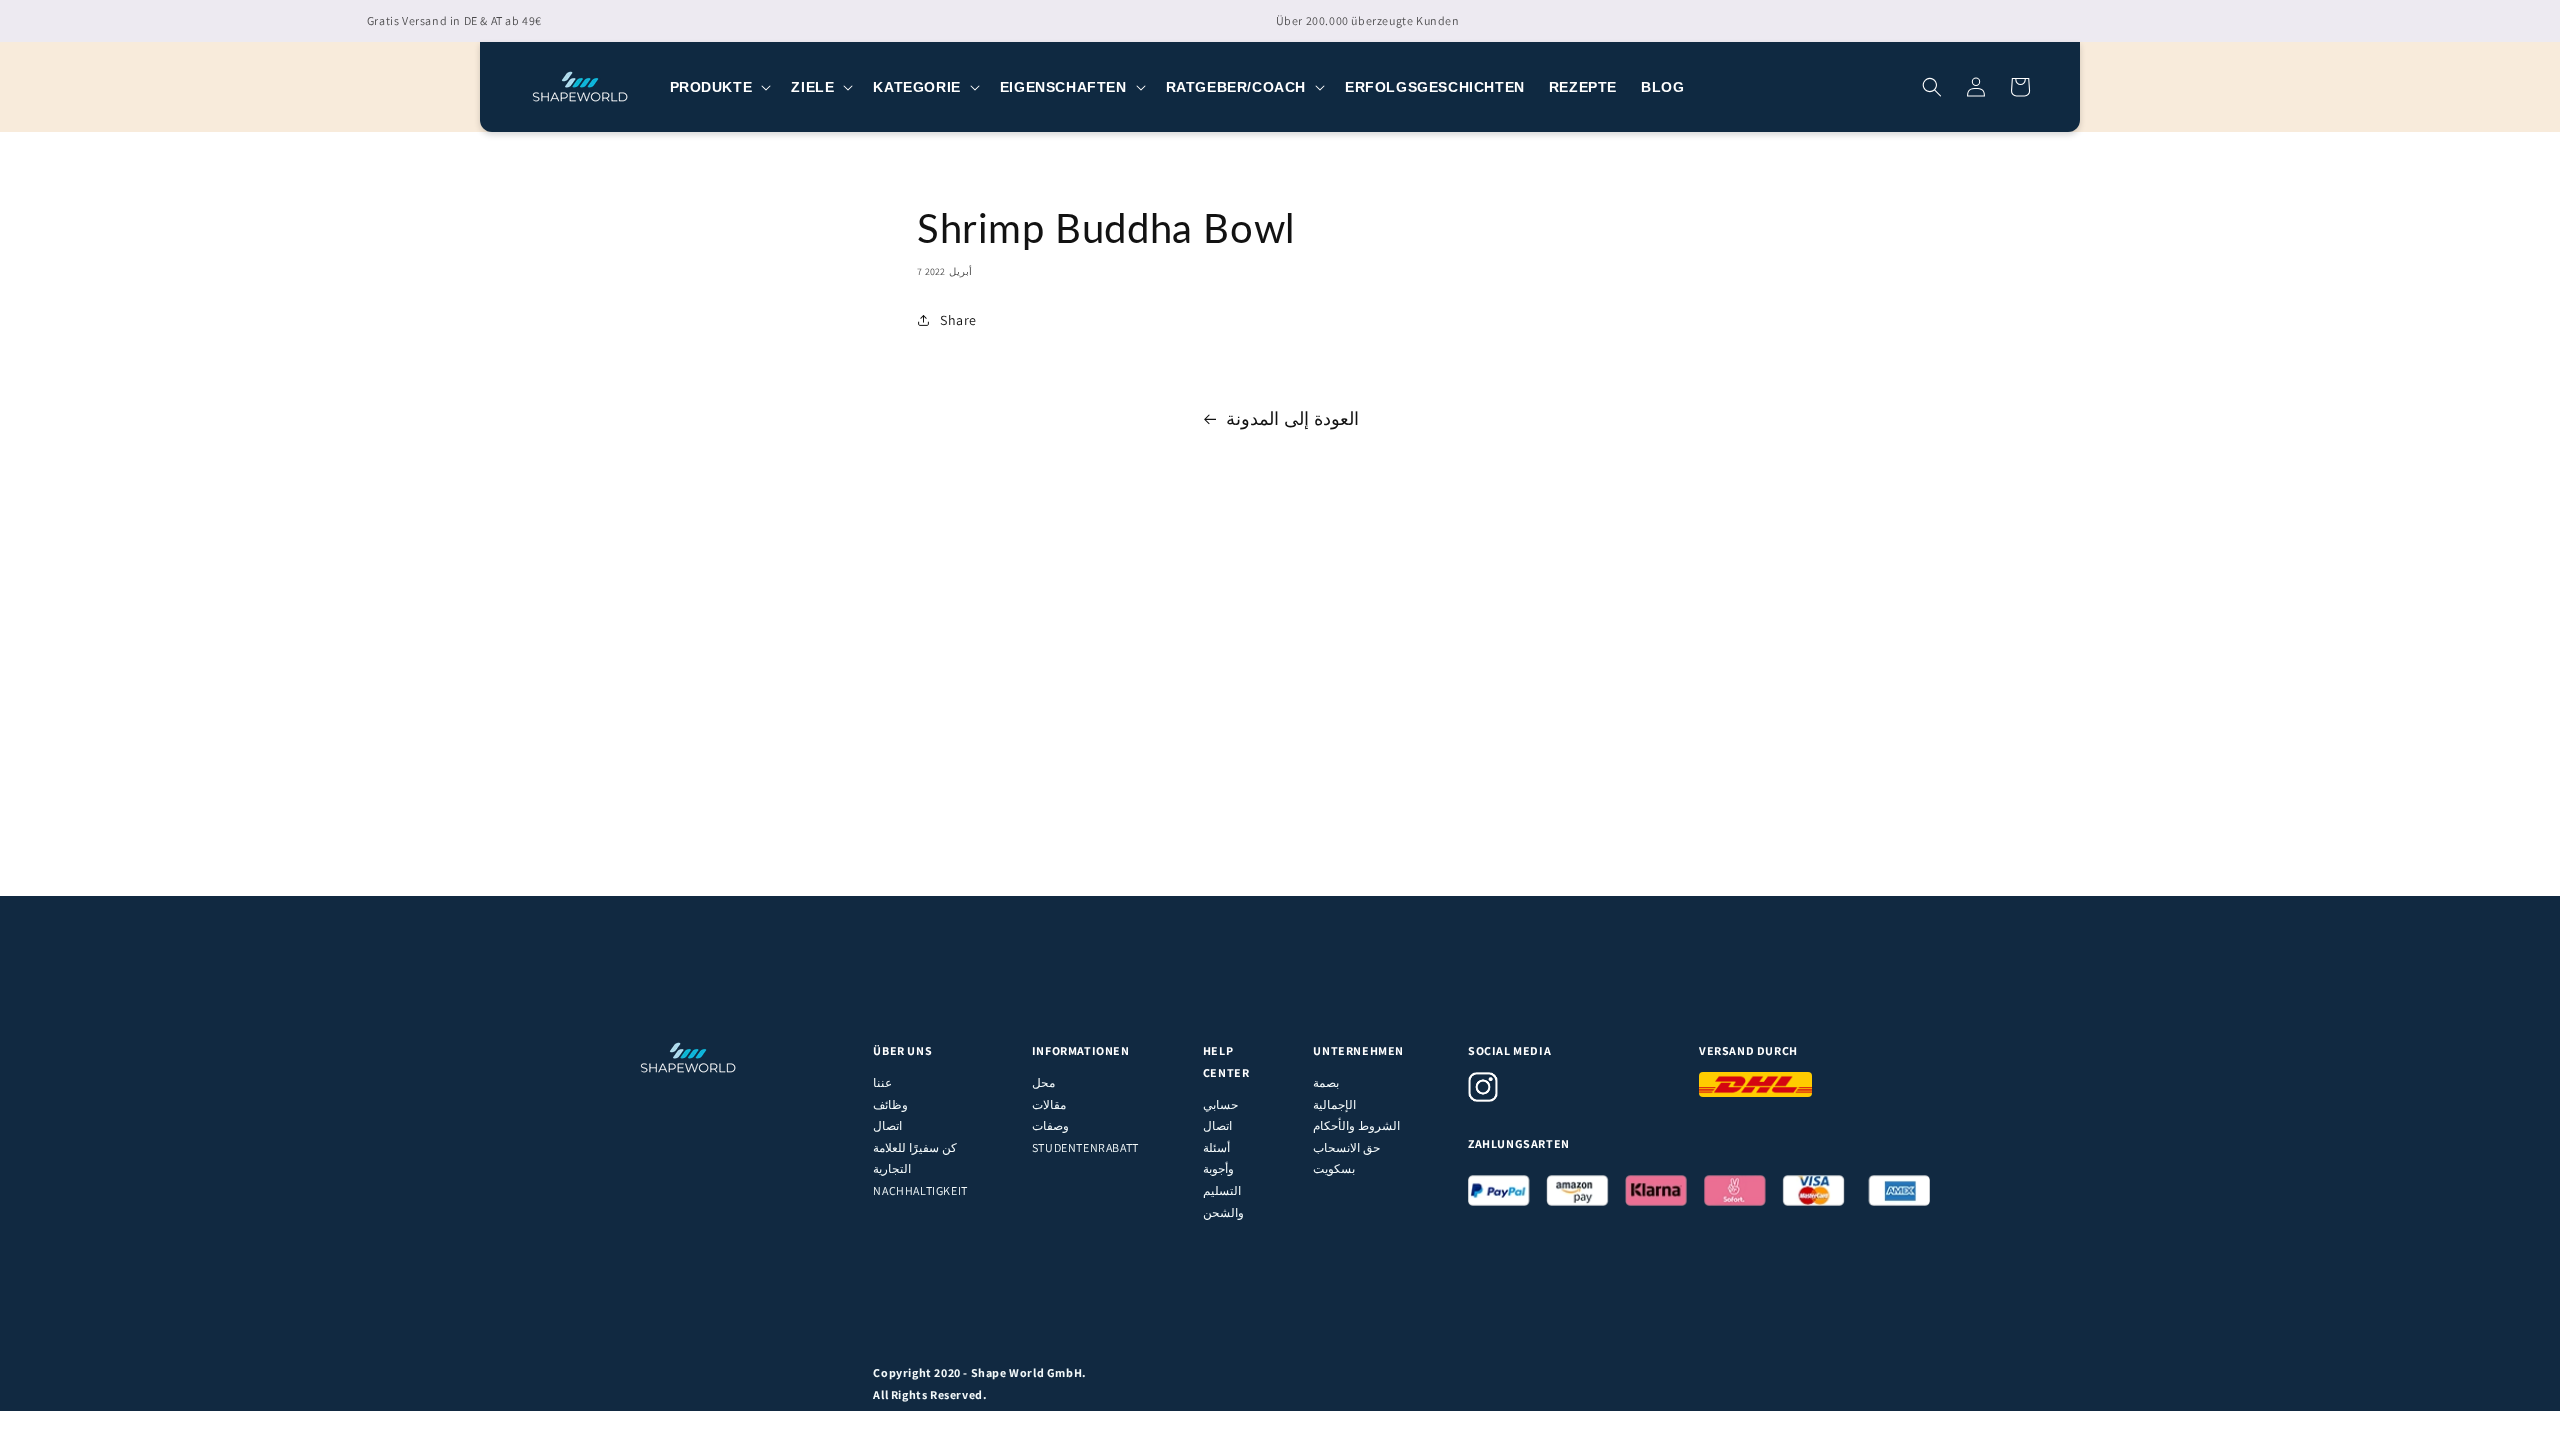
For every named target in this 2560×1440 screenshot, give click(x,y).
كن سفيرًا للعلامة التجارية (914, 1158)
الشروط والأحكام (1356, 1125)
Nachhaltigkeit (920, 1190)
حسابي (1220, 1104)
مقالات (1049, 1104)
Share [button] (958, 320)
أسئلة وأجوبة (1218, 1158)
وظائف (890, 1104)
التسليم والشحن (1223, 1201)
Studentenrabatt (1085, 1147)
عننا (882, 1082)
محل (1043, 1082)
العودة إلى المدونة (1292, 418)
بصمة (1326, 1082)
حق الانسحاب (1346, 1147)
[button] (719, 87)
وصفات (1050, 1125)
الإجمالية (1334, 1104)
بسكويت (1334, 1168)
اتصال (887, 1125)
